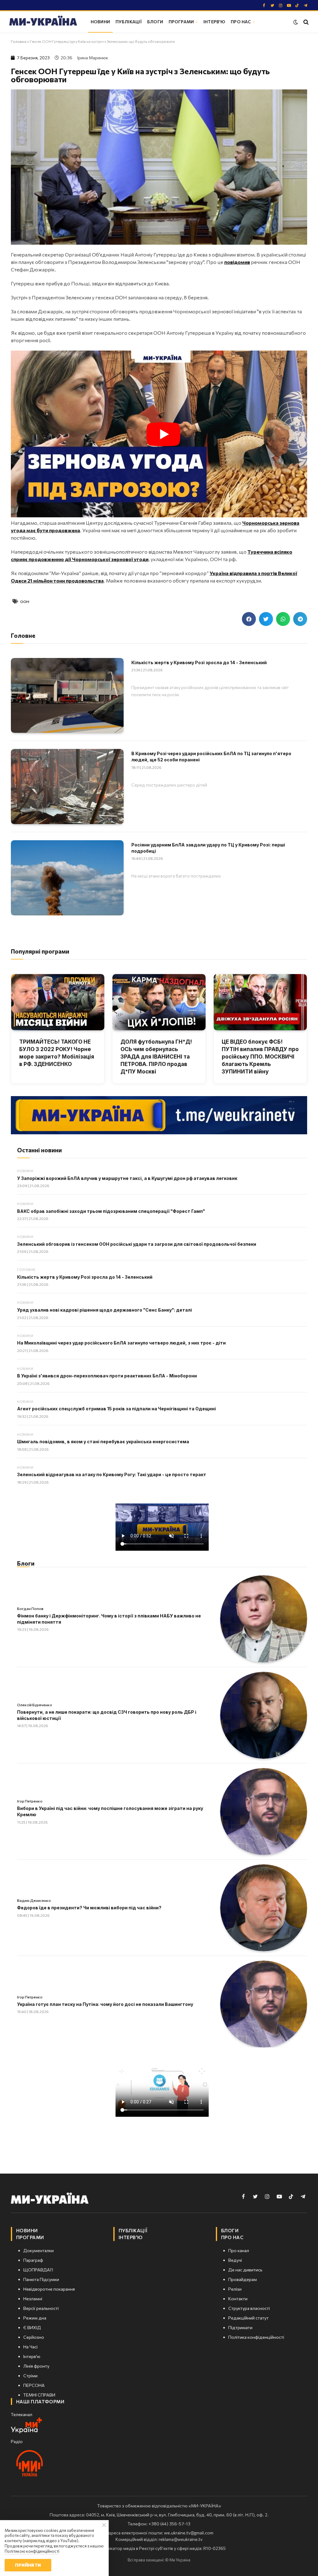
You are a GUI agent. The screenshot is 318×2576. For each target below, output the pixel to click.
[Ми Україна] (43, 22)
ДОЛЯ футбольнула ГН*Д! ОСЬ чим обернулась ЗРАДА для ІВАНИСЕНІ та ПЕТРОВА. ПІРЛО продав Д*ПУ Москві (156, 1057)
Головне (26, 1270)
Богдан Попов (30, 1608)
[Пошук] (305, 22)
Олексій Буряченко (35, 1705)
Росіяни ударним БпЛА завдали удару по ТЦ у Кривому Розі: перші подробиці (208, 848)
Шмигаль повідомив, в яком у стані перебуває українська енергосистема (103, 1442)
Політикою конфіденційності (32, 2551)
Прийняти (28, 2565)
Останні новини (39, 1150)
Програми (181, 22)
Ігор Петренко (30, 1801)
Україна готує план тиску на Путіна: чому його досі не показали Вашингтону (105, 2004)
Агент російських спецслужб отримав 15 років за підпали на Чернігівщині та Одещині (116, 1409)
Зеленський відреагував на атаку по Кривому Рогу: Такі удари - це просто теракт (112, 1474)
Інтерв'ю (214, 22)
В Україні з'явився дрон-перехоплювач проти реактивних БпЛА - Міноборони (107, 1376)
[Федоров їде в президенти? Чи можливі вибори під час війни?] (264, 1908)
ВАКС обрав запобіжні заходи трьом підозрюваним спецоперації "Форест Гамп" (111, 1211)
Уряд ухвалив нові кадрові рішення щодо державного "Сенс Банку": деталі (104, 1310)
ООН (25, 601)
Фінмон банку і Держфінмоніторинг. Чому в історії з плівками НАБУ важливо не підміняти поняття (109, 1619)
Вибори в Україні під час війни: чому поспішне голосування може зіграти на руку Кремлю (110, 1811)
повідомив (237, 262)
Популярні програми (40, 951)
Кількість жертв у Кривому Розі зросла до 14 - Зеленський (199, 662)
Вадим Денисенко (34, 1900)
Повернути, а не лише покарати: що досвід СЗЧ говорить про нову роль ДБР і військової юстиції (107, 1715)
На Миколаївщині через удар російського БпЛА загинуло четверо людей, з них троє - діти (121, 1343)
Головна (19, 41)
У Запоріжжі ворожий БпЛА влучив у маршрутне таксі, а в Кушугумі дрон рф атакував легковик (127, 1178)
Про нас (241, 22)
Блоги (155, 22)
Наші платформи (40, 2401)
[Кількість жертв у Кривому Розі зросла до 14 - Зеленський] (67, 696)
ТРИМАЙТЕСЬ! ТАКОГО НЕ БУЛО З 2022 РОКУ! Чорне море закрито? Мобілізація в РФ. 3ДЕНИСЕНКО (57, 1053)
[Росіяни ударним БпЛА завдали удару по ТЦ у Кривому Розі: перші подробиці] (67, 878)
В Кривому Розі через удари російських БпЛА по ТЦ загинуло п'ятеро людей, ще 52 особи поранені (211, 757)
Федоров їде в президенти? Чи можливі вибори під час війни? (89, 1908)
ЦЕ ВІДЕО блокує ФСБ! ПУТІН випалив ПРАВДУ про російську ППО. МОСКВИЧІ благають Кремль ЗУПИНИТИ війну (260, 1057)
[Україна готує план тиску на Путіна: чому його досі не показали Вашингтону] (264, 2004)
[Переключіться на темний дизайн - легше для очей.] (296, 22)
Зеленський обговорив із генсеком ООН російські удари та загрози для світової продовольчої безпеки (137, 1244)
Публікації (129, 22)
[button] (249, 619)
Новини (100, 22)
